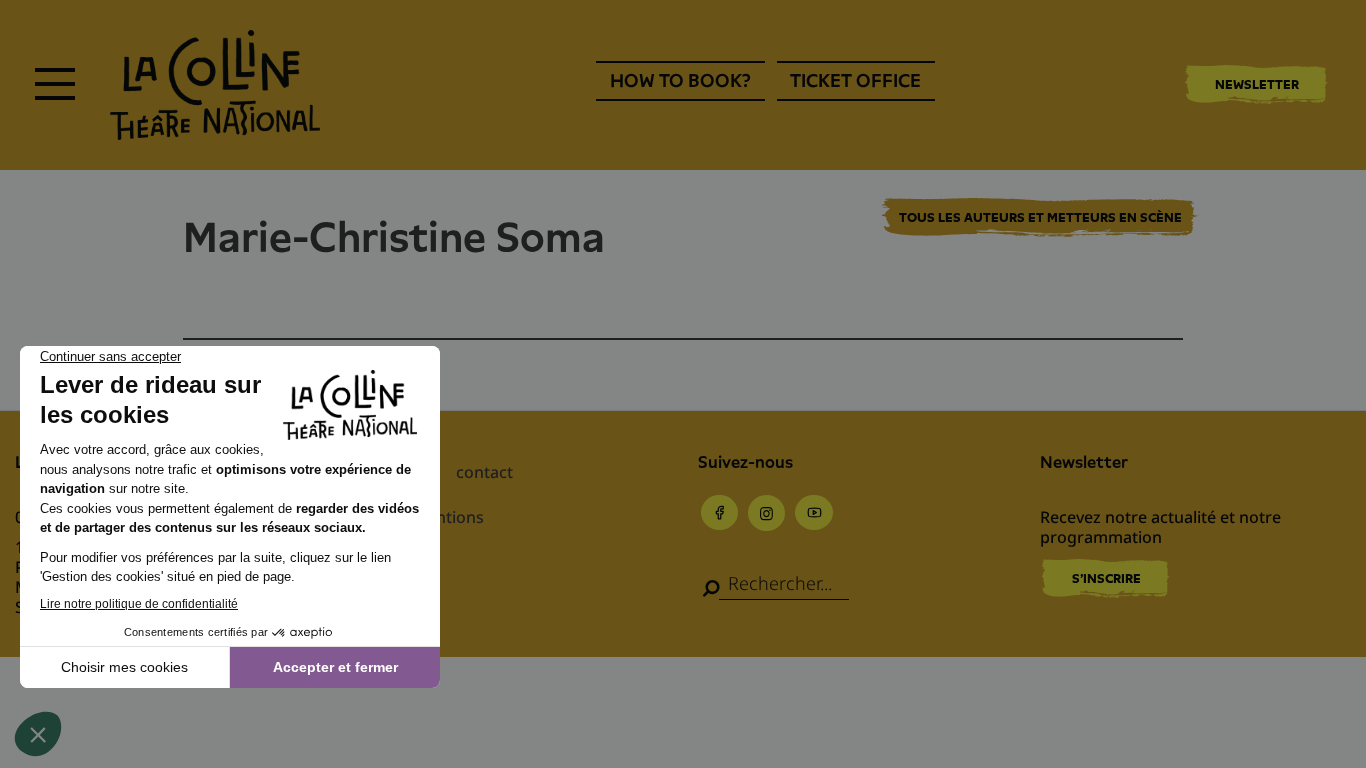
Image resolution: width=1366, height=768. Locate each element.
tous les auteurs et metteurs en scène (1040, 218)
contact (484, 472)
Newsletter (1257, 84)
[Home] (215, 85)
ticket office (855, 80)
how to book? (680, 80)
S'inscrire (1106, 578)
